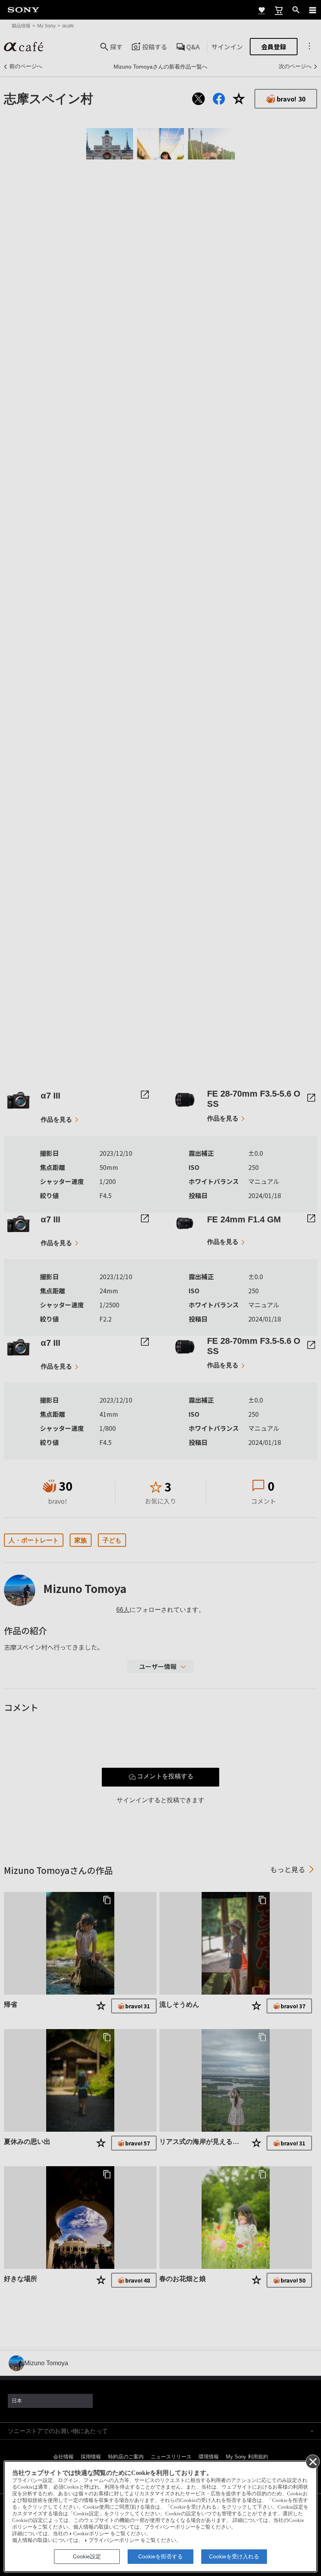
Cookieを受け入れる (234, 2556)
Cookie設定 (87, 2556)
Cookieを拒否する (160, 2556)
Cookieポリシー (91, 2534)
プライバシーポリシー (114, 2540)
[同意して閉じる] (312, 2461)
